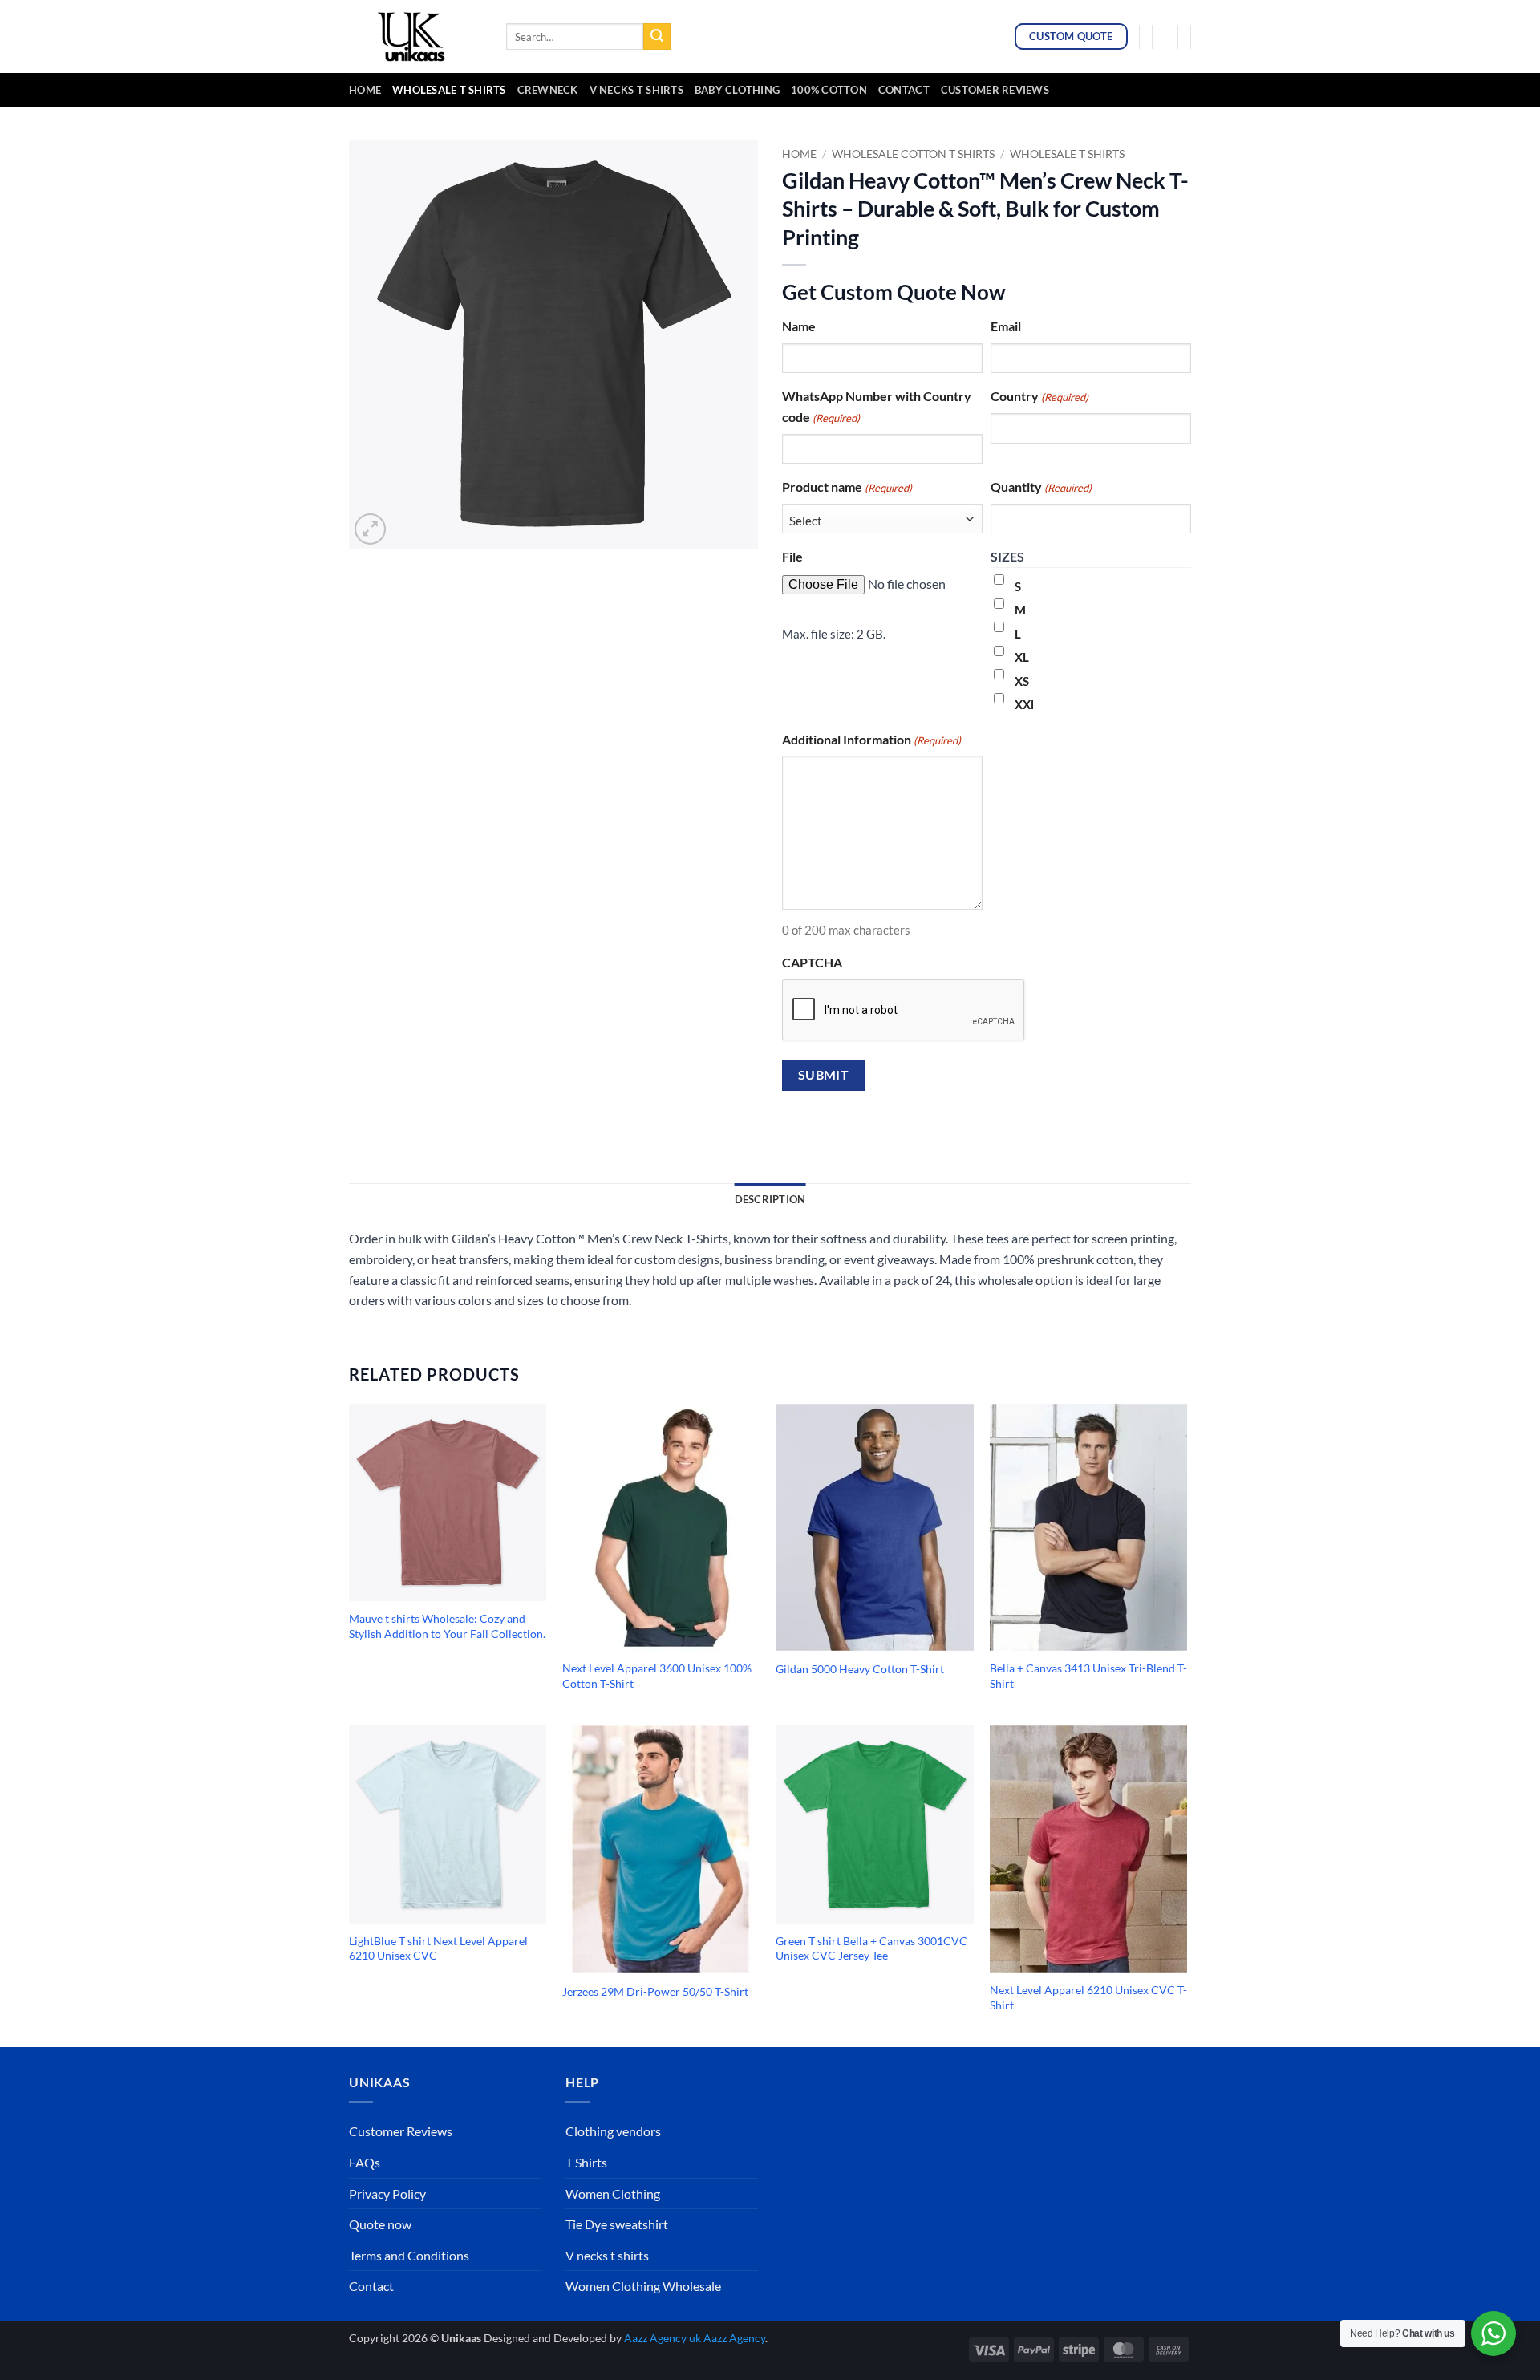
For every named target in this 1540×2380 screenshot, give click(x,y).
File (792, 556)
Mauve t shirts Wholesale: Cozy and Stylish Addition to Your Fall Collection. (447, 1626)
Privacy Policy (387, 2193)
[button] (370, 529)
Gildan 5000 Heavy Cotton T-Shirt (860, 1669)
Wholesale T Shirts (449, 90)
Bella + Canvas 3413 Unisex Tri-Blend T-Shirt (1088, 1676)
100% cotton (829, 90)
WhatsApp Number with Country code (877, 406)
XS (1022, 681)
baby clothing (737, 90)
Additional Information (871, 739)
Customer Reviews (995, 90)
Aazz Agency (734, 2338)
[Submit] (657, 37)
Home (365, 90)
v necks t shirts (636, 90)
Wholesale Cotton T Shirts (913, 154)
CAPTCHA (812, 962)
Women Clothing (613, 2193)
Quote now (380, 2224)
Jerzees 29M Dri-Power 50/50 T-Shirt (655, 1991)
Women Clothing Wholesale (643, 2286)
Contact (904, 90)
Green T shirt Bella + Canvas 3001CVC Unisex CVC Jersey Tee (871, 1948)
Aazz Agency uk (663, 2338)
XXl (1024, 704)
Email (1006, 326)
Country (1039, 396)
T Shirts (586, 2162)
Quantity (1041, 487)
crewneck (548, 90)
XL (1022, 657)
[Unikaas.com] (415, 36)
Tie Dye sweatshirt (617, 2224)
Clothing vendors (613, 2131)
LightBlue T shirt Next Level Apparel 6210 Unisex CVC (438, 1948)
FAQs (365, 2162)
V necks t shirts (607, 2255)
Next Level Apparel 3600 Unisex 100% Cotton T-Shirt (657, 1676)
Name (799, 326)
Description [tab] (770, 1199)
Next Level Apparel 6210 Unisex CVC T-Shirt (1088, 1997)
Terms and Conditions (409, 2255)
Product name (847, 487)
